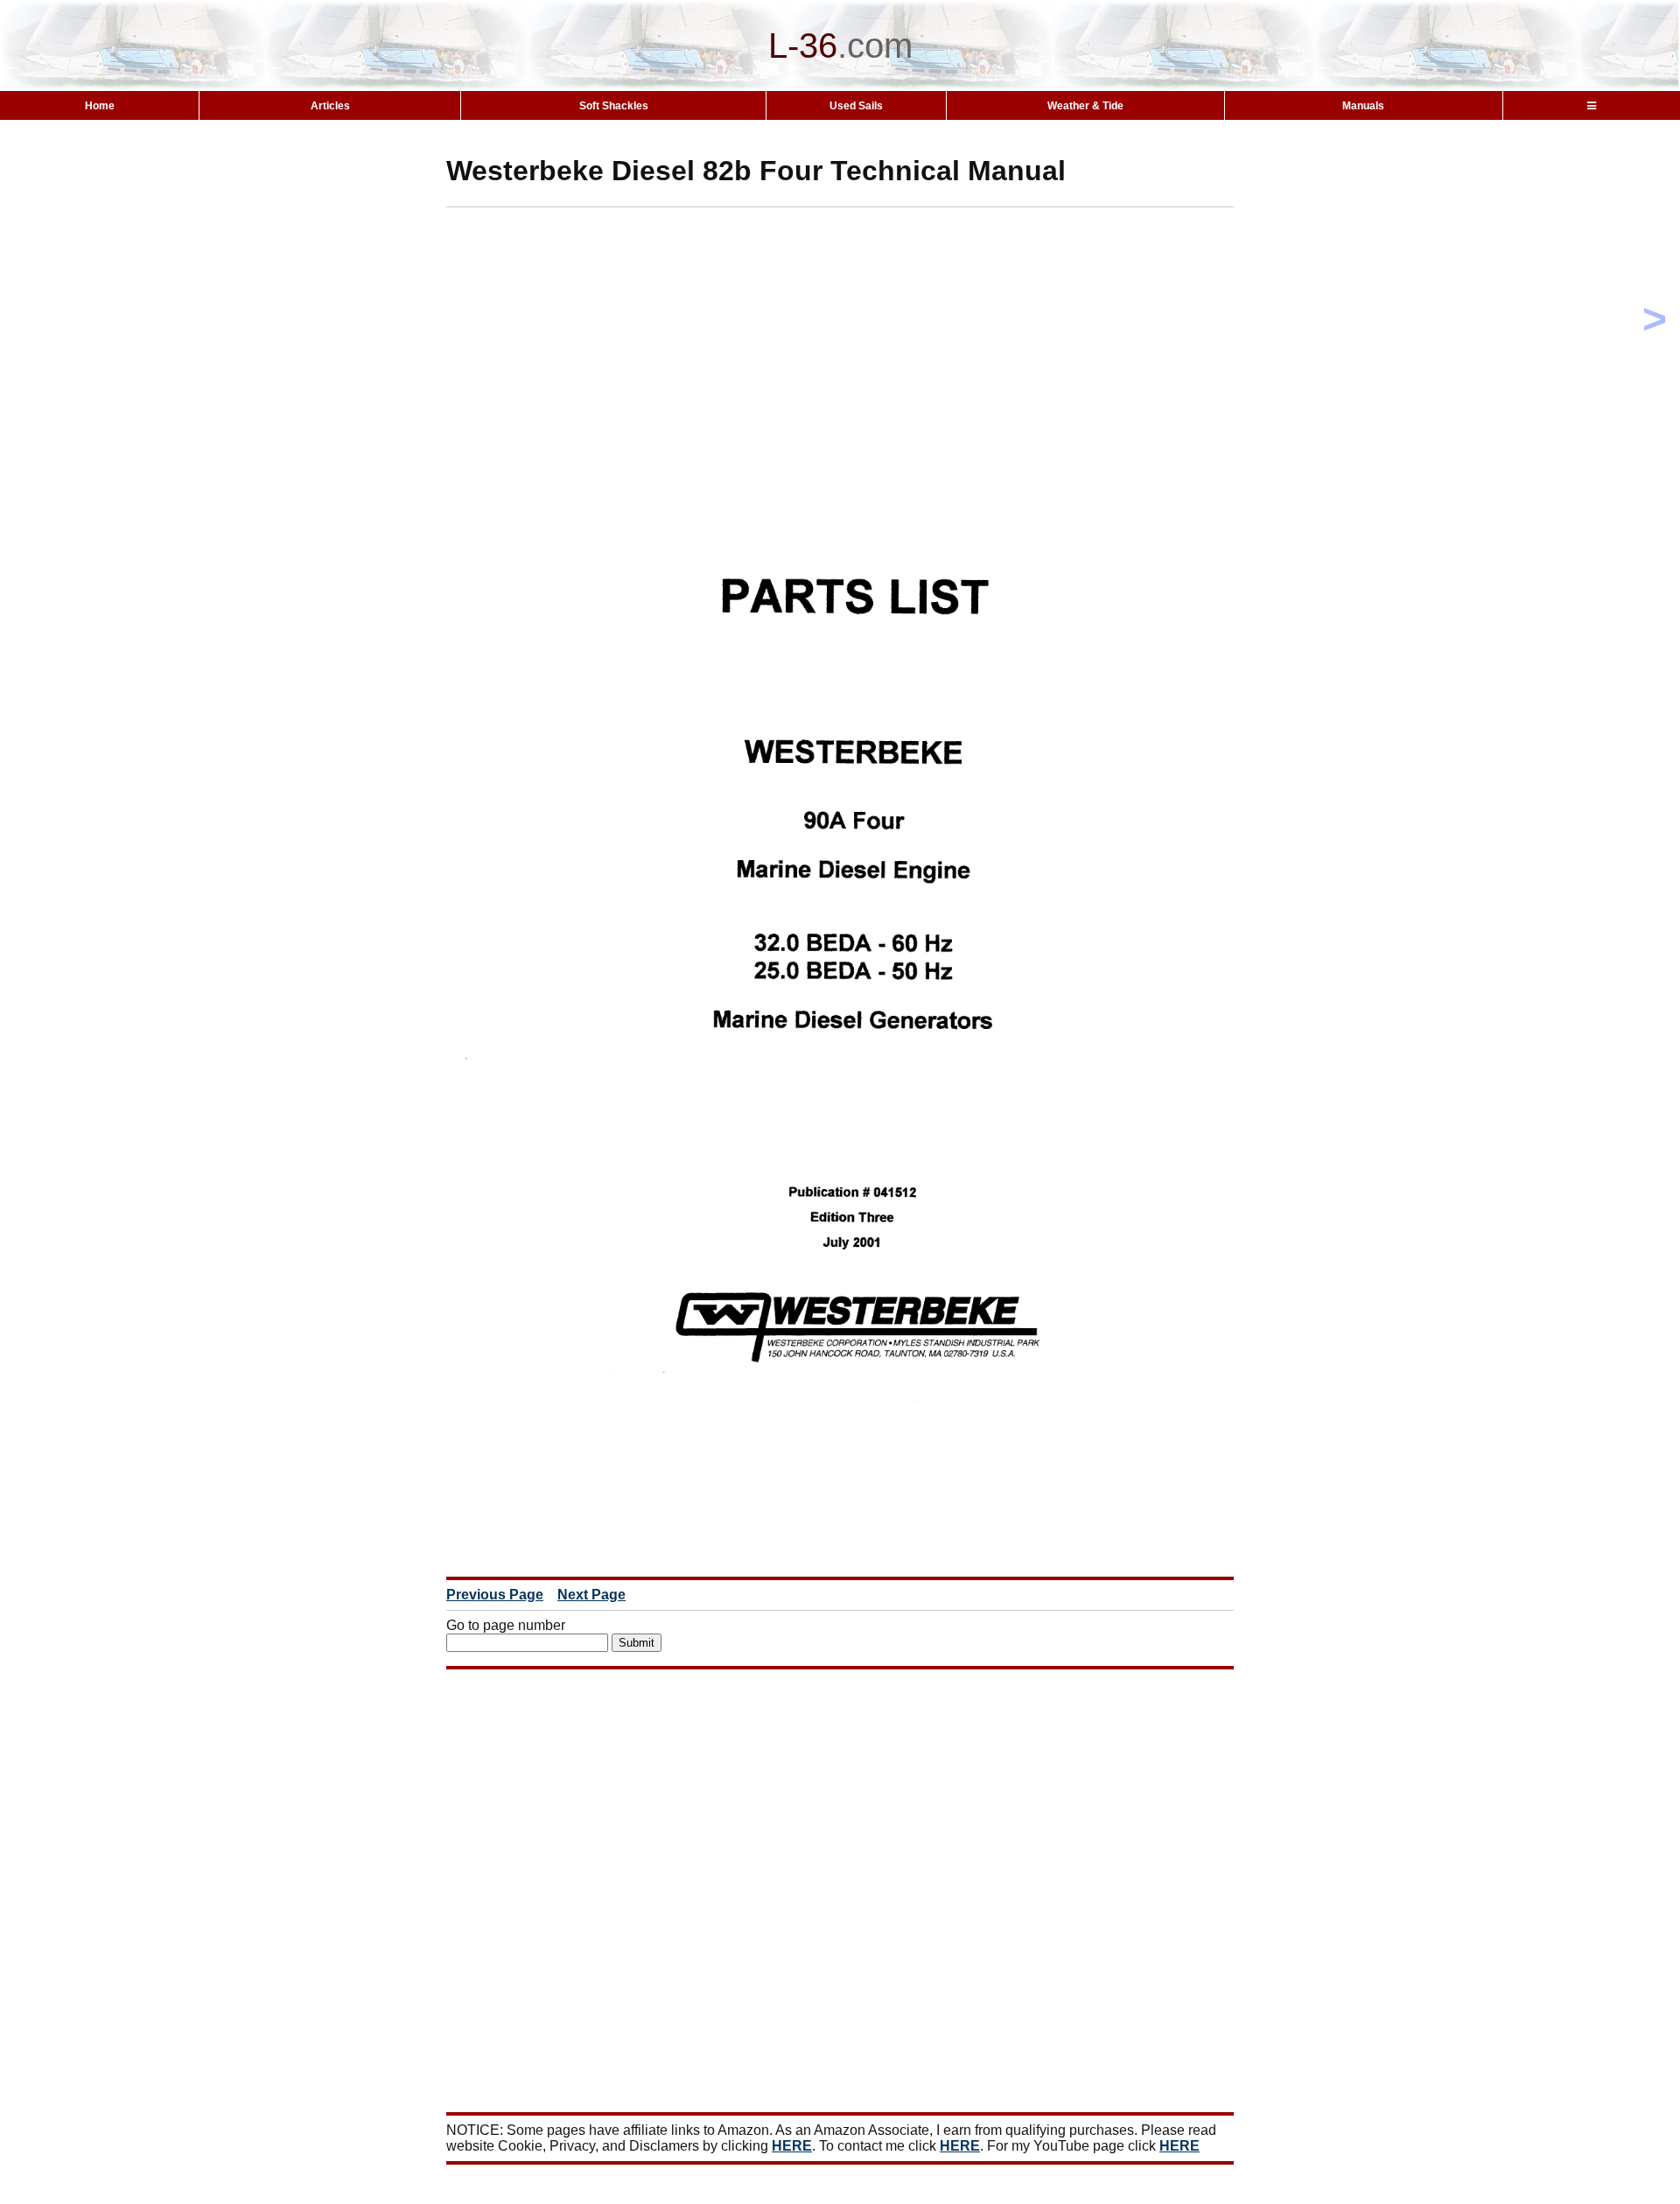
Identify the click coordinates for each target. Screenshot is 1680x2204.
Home (100, 106)
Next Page (591, 1595)
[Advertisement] (871, 330)
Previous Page (495, 1595)
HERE (792, 2146)
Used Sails (856, 106)
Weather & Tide (1085, 106)
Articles (330, 106)
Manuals (1363, 106)
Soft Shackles (614, 106)
